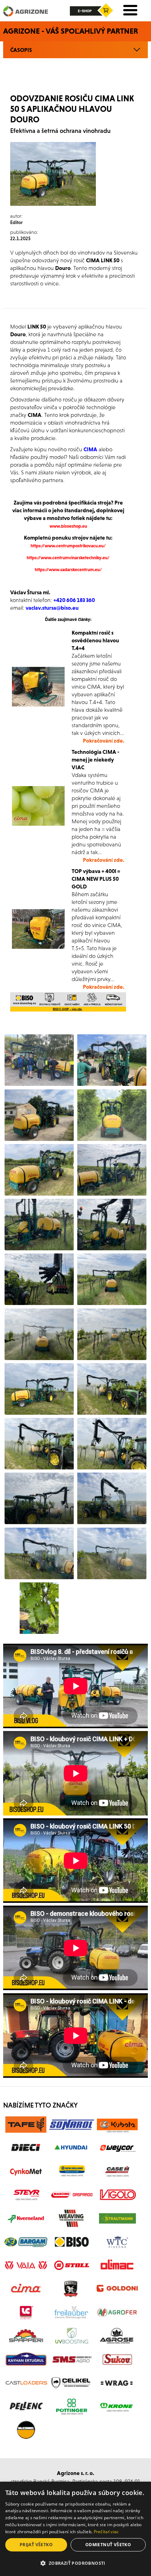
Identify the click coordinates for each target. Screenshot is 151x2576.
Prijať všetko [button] (36, 2545)
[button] (75, 2563)
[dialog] (75, 2529)
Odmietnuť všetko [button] (108, 2545)
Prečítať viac (106, 2532)
